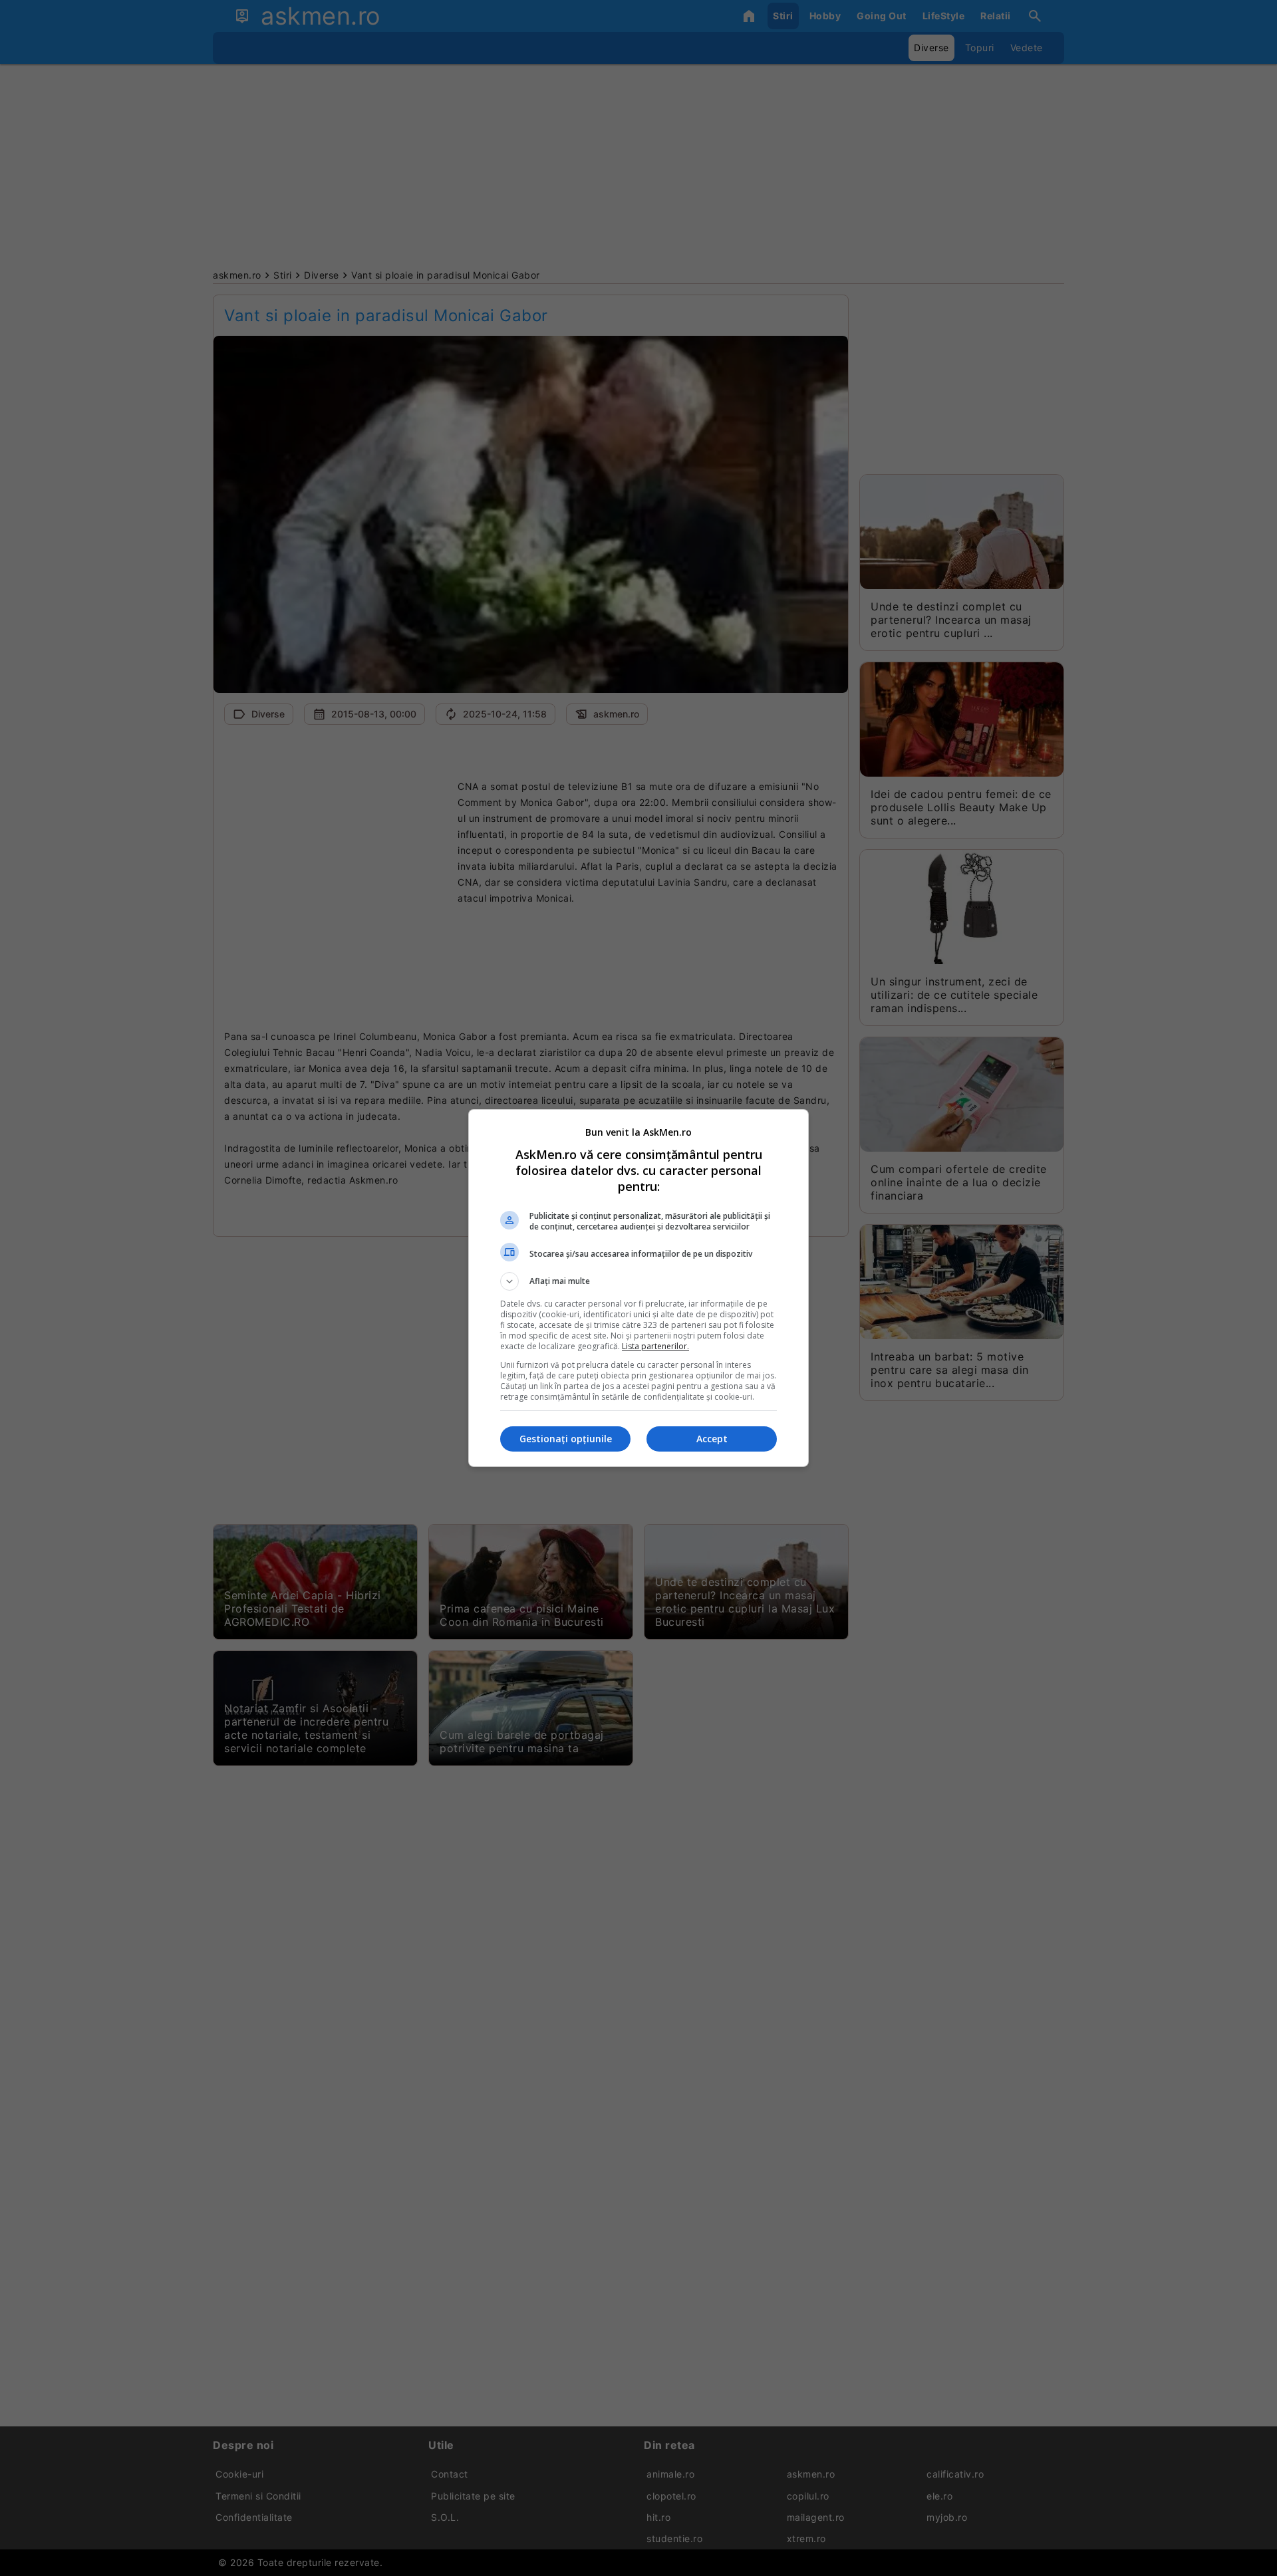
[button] (638, 1281)
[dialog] (638, 1288)
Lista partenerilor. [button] (655, 1346)
